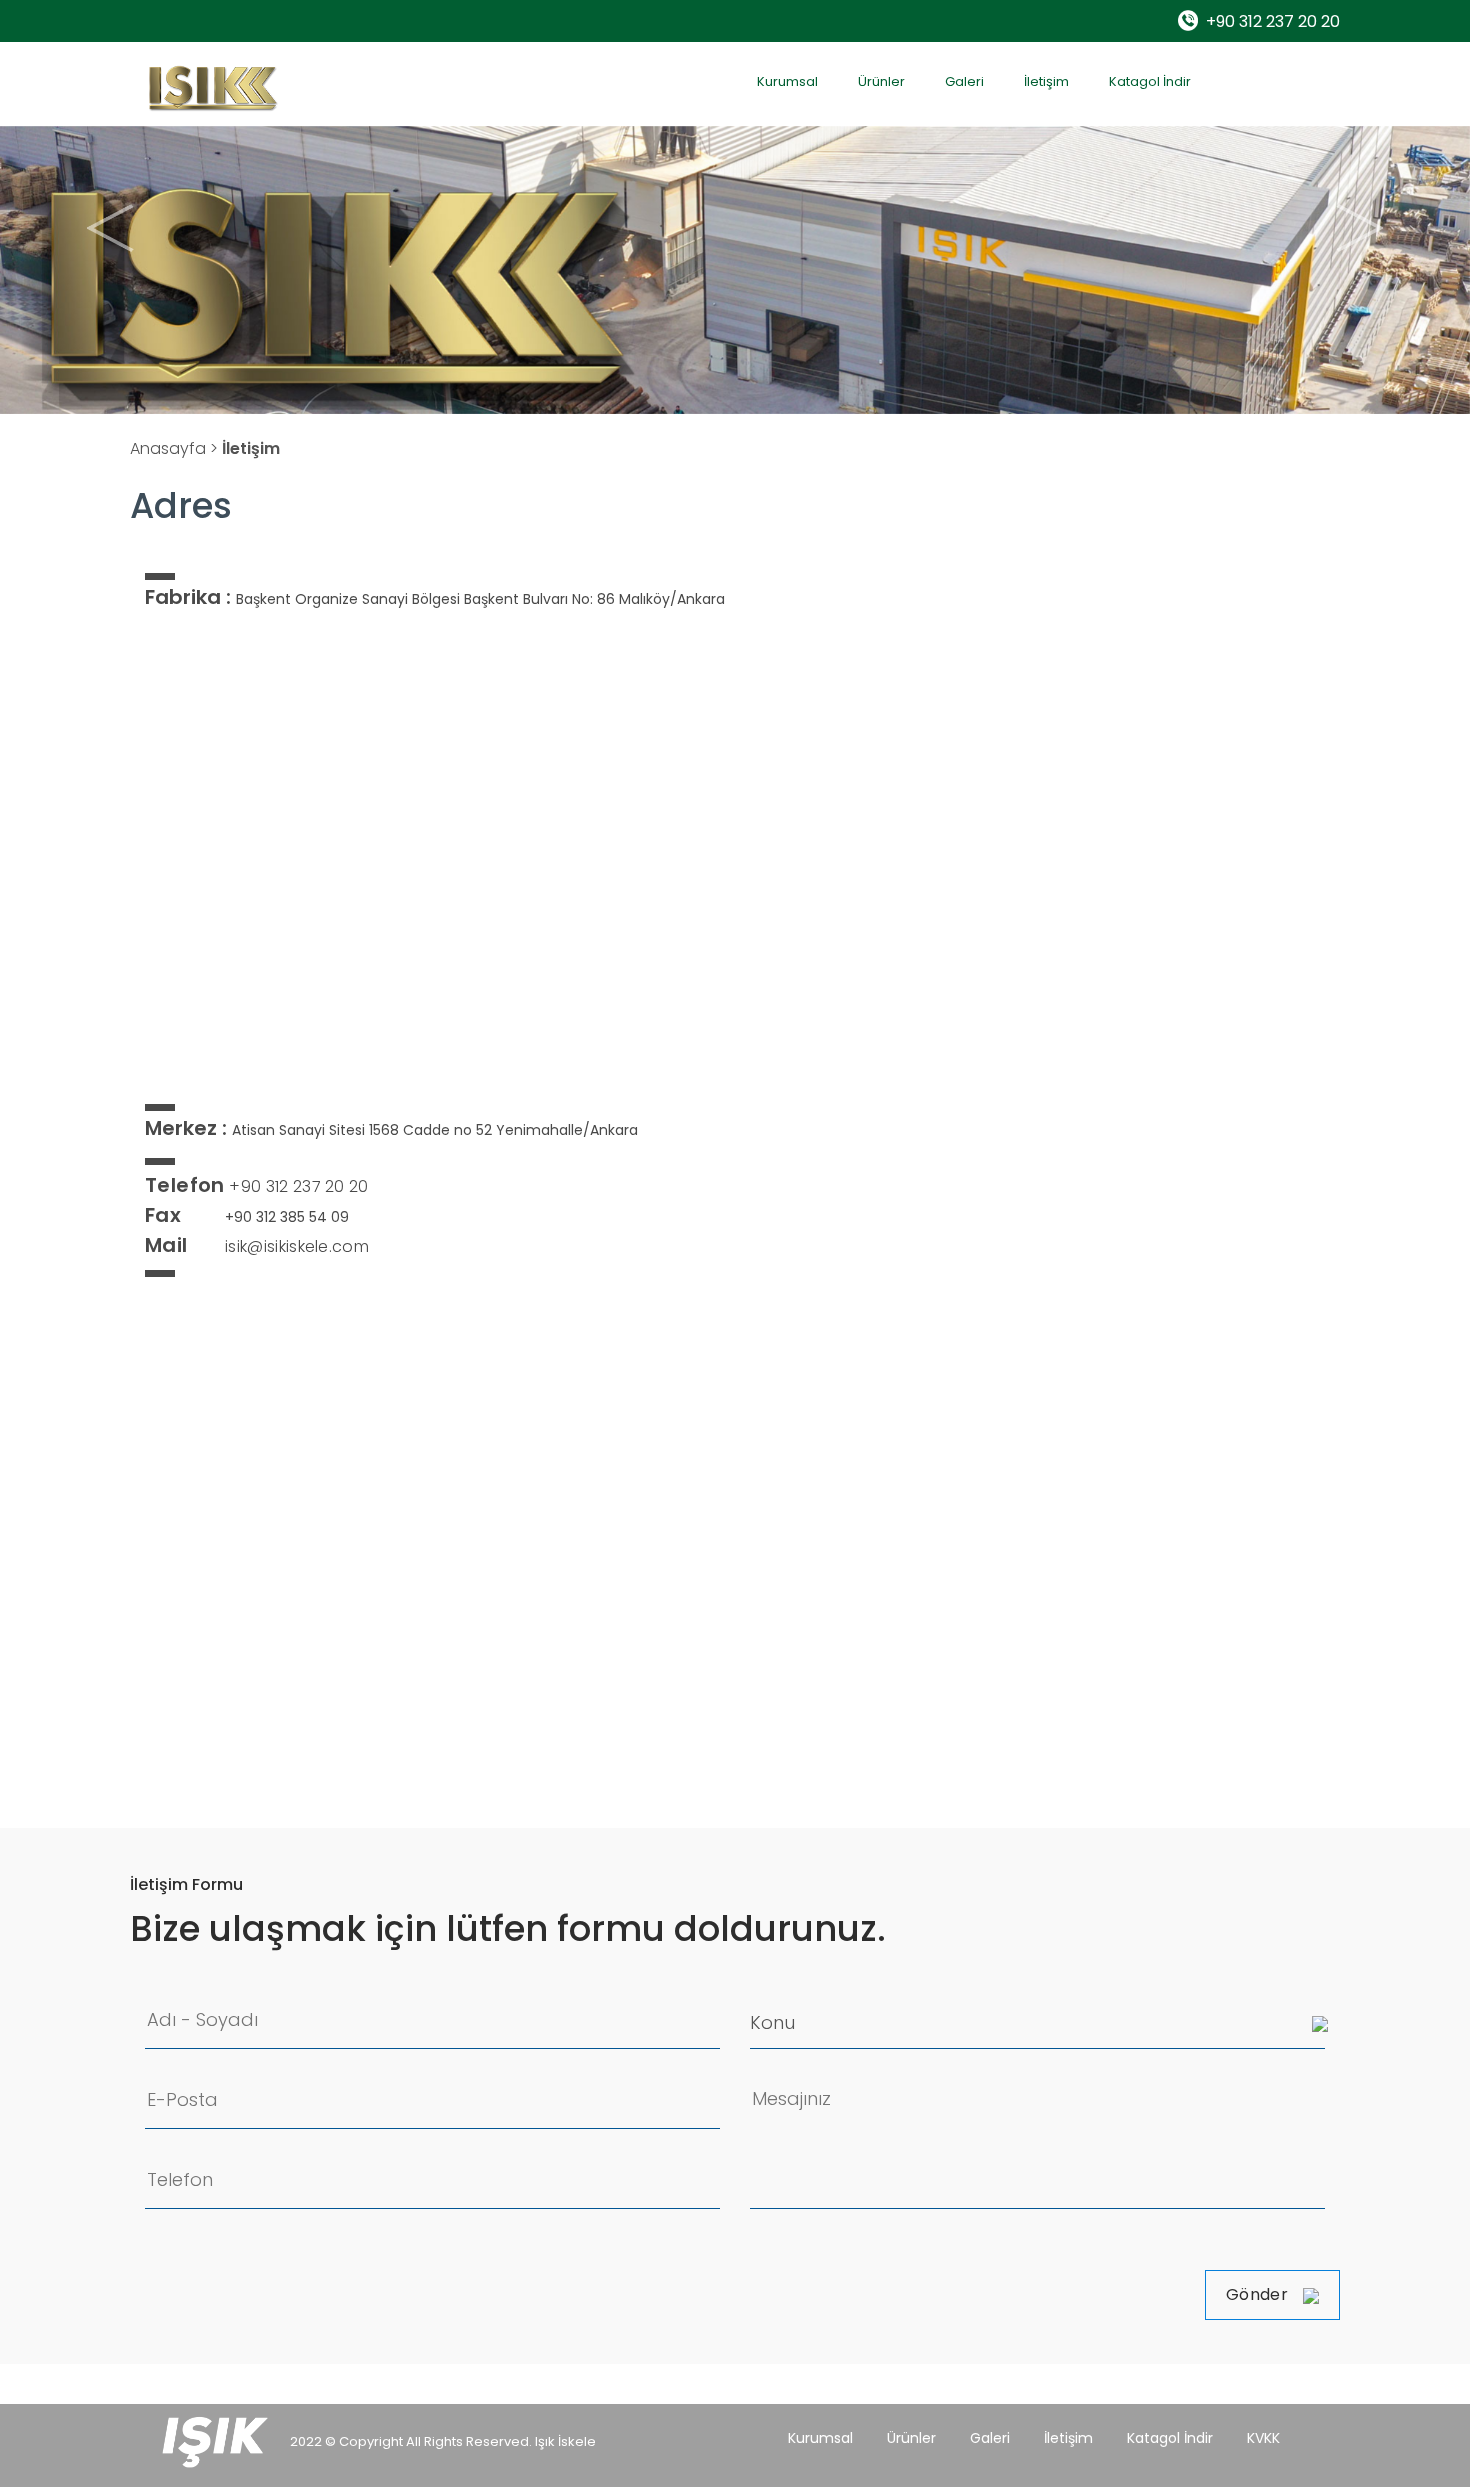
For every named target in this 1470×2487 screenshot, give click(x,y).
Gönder (1257, 2294)
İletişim (1046, 81)
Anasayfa (168, 448)
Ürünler (881, 81)
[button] (110, 228)
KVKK (1263, 2438)
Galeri (964, 81)
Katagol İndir (1150, 81)
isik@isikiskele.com (257, 1246)
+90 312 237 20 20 (1273, 21)
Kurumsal (787, 81)
